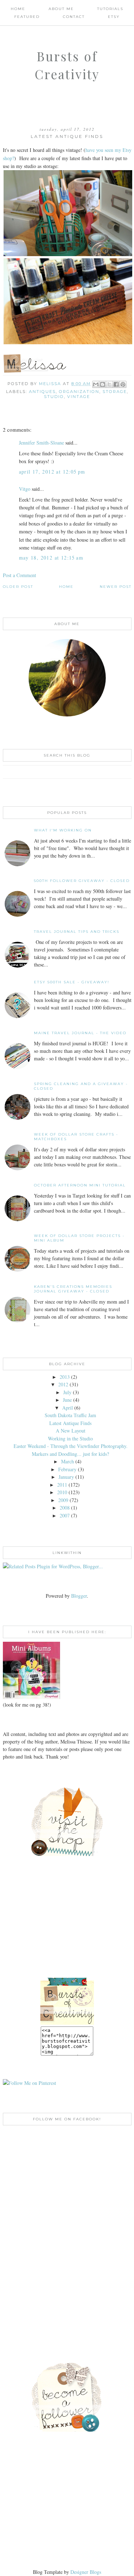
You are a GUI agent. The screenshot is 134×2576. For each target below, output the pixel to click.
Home (18, 9)
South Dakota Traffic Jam (70, 1415)
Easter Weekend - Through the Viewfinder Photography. (71, 1446)
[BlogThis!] (103, 384)
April (68, 1408)
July (67, 1392)
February (67, 1469)
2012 (63, 1384)
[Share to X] (109, 384)
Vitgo (25, 489)
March (68, 1461)
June (67, 1400)
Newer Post (116, 587)
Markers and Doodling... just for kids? (70, 1454)
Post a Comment (19, 575)
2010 (62, 1492)
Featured (27, 17)
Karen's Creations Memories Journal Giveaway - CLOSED (73, 1289)
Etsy (114, 17)
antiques (42, 392)
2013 (65, 1377)
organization (79, 392)
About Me (61, 9)
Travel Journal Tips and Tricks (77, 932)
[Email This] (96, 384)
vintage (79, 397)
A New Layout (71, 1431)
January (66, 1477)
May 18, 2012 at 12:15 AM (51, 558)
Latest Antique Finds (70, 1423)
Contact (74, 17)
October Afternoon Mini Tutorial (80, 1185)
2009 (63, 1500)
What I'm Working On (63, 830)
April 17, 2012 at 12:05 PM (52, 472)
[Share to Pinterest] (123, 384)
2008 (65, 1508)
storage (115, 392)
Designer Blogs (86, 2572)
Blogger (79, 1596)
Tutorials (110, 9)
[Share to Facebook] (116, 384)
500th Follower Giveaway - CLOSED (82, 881)
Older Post (18, 587)
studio (54, 397)
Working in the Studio (70, 1438)
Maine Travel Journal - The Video (80, 1033)
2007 (65, 1515)
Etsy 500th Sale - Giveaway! (72, 982)
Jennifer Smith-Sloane (41, 443)
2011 (62, 1485)
